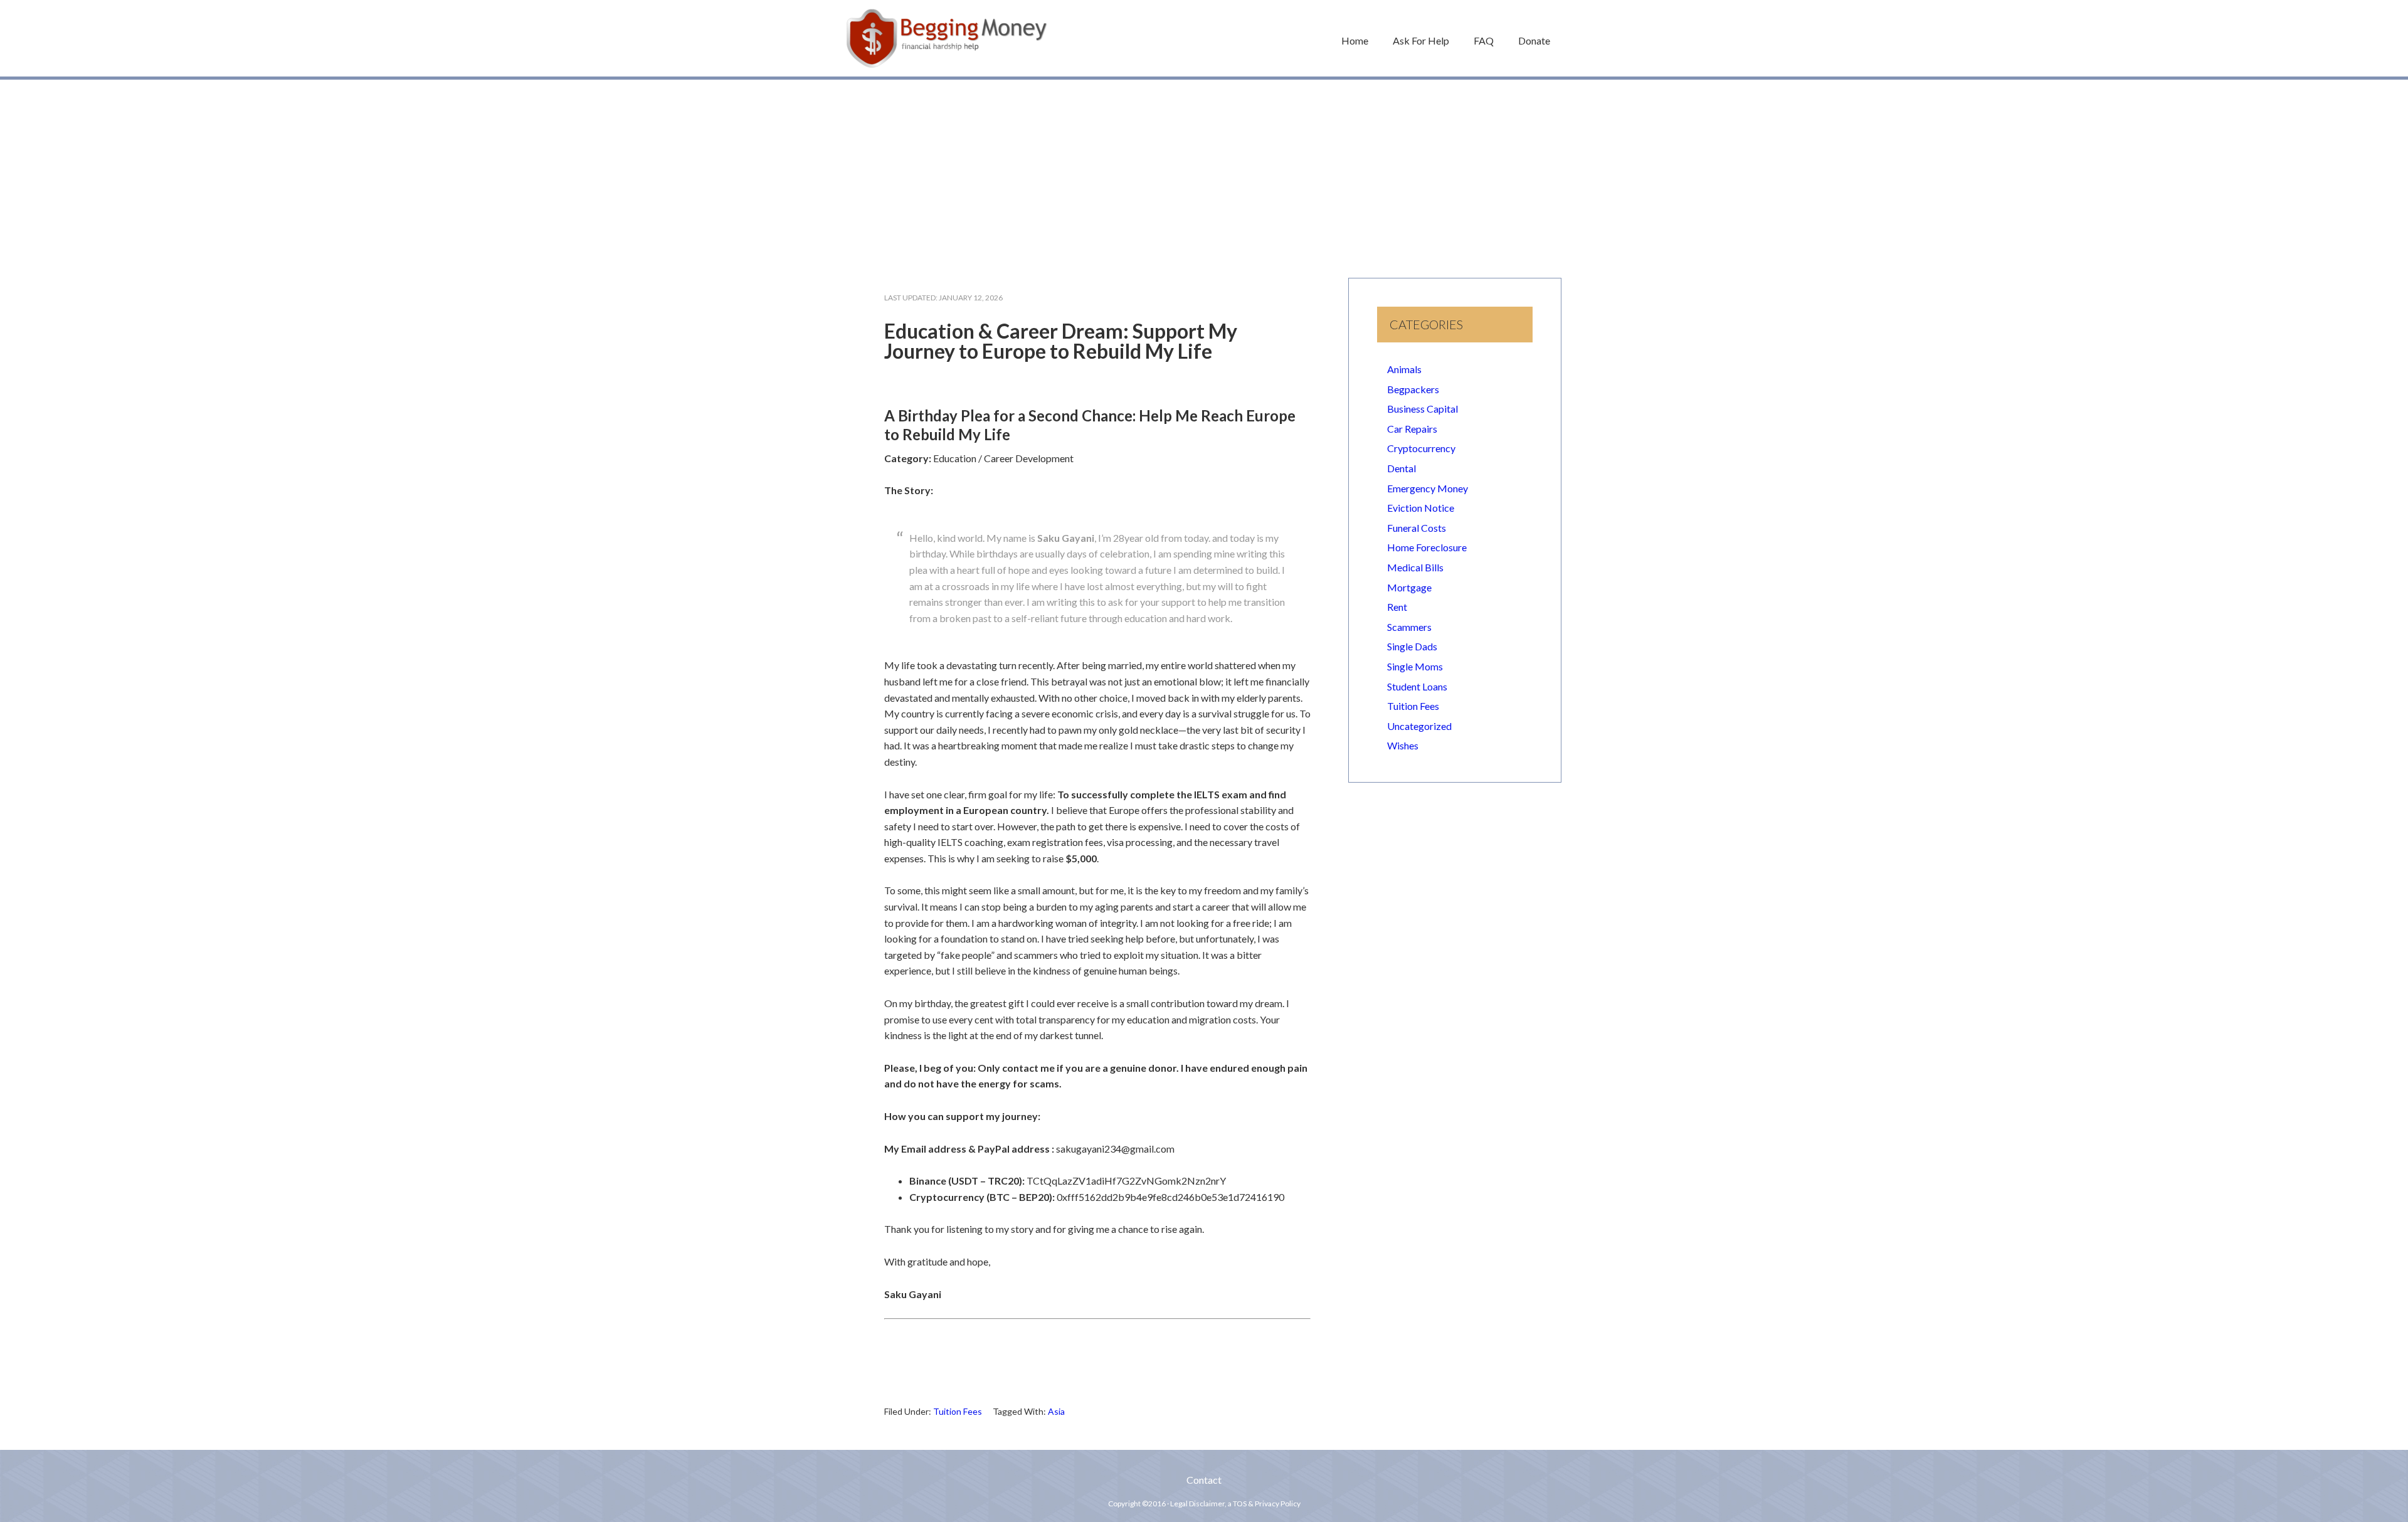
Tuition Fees (958, 1411)
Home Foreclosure (1427, 547)
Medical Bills (1415, 567)
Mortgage (1409, 587)
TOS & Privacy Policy (1267, 1504)
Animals (1404, 369)
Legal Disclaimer (1197, 1504)
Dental (1402, 468)
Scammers (1409, 627)
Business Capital (1423, 409)
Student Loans (1417, 686)
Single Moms (1415, 666)
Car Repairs (1412, 429)
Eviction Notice (1421, 508)
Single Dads (1412, 646)
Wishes (1403, 745)
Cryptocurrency (1421, 448)
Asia (1056, 1411)
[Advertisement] (1204, 172)
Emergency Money (1428, 488)
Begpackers (1413, 389)
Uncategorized (1419, 726)
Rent (1397, 607)
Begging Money (947, 38)
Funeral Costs (1417, 528)
